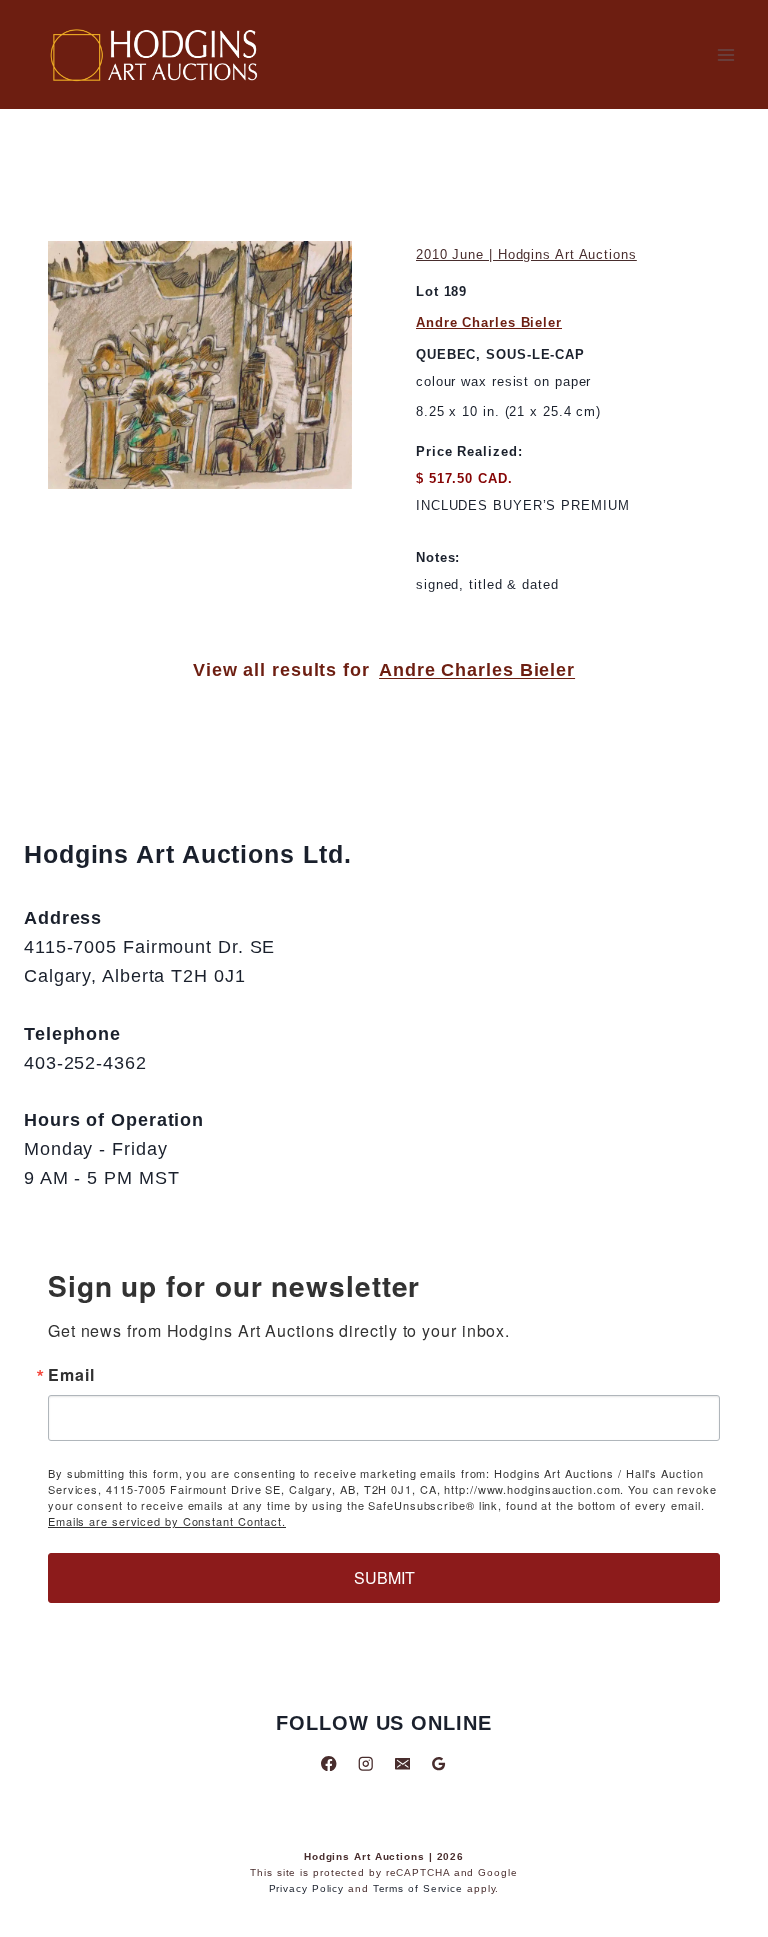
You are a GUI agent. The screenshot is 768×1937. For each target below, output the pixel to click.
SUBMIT (384, 1577)
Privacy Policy (307, 1888)
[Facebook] (329, 1763)
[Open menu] (725, 54)
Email (71, 1375)
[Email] (402, 1763)
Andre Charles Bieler (489, 322)
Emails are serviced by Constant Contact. (167, 1521)
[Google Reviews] (438, 1763)
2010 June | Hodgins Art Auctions (526, 254)
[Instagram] (365, 1763)
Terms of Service (418, 1888)
